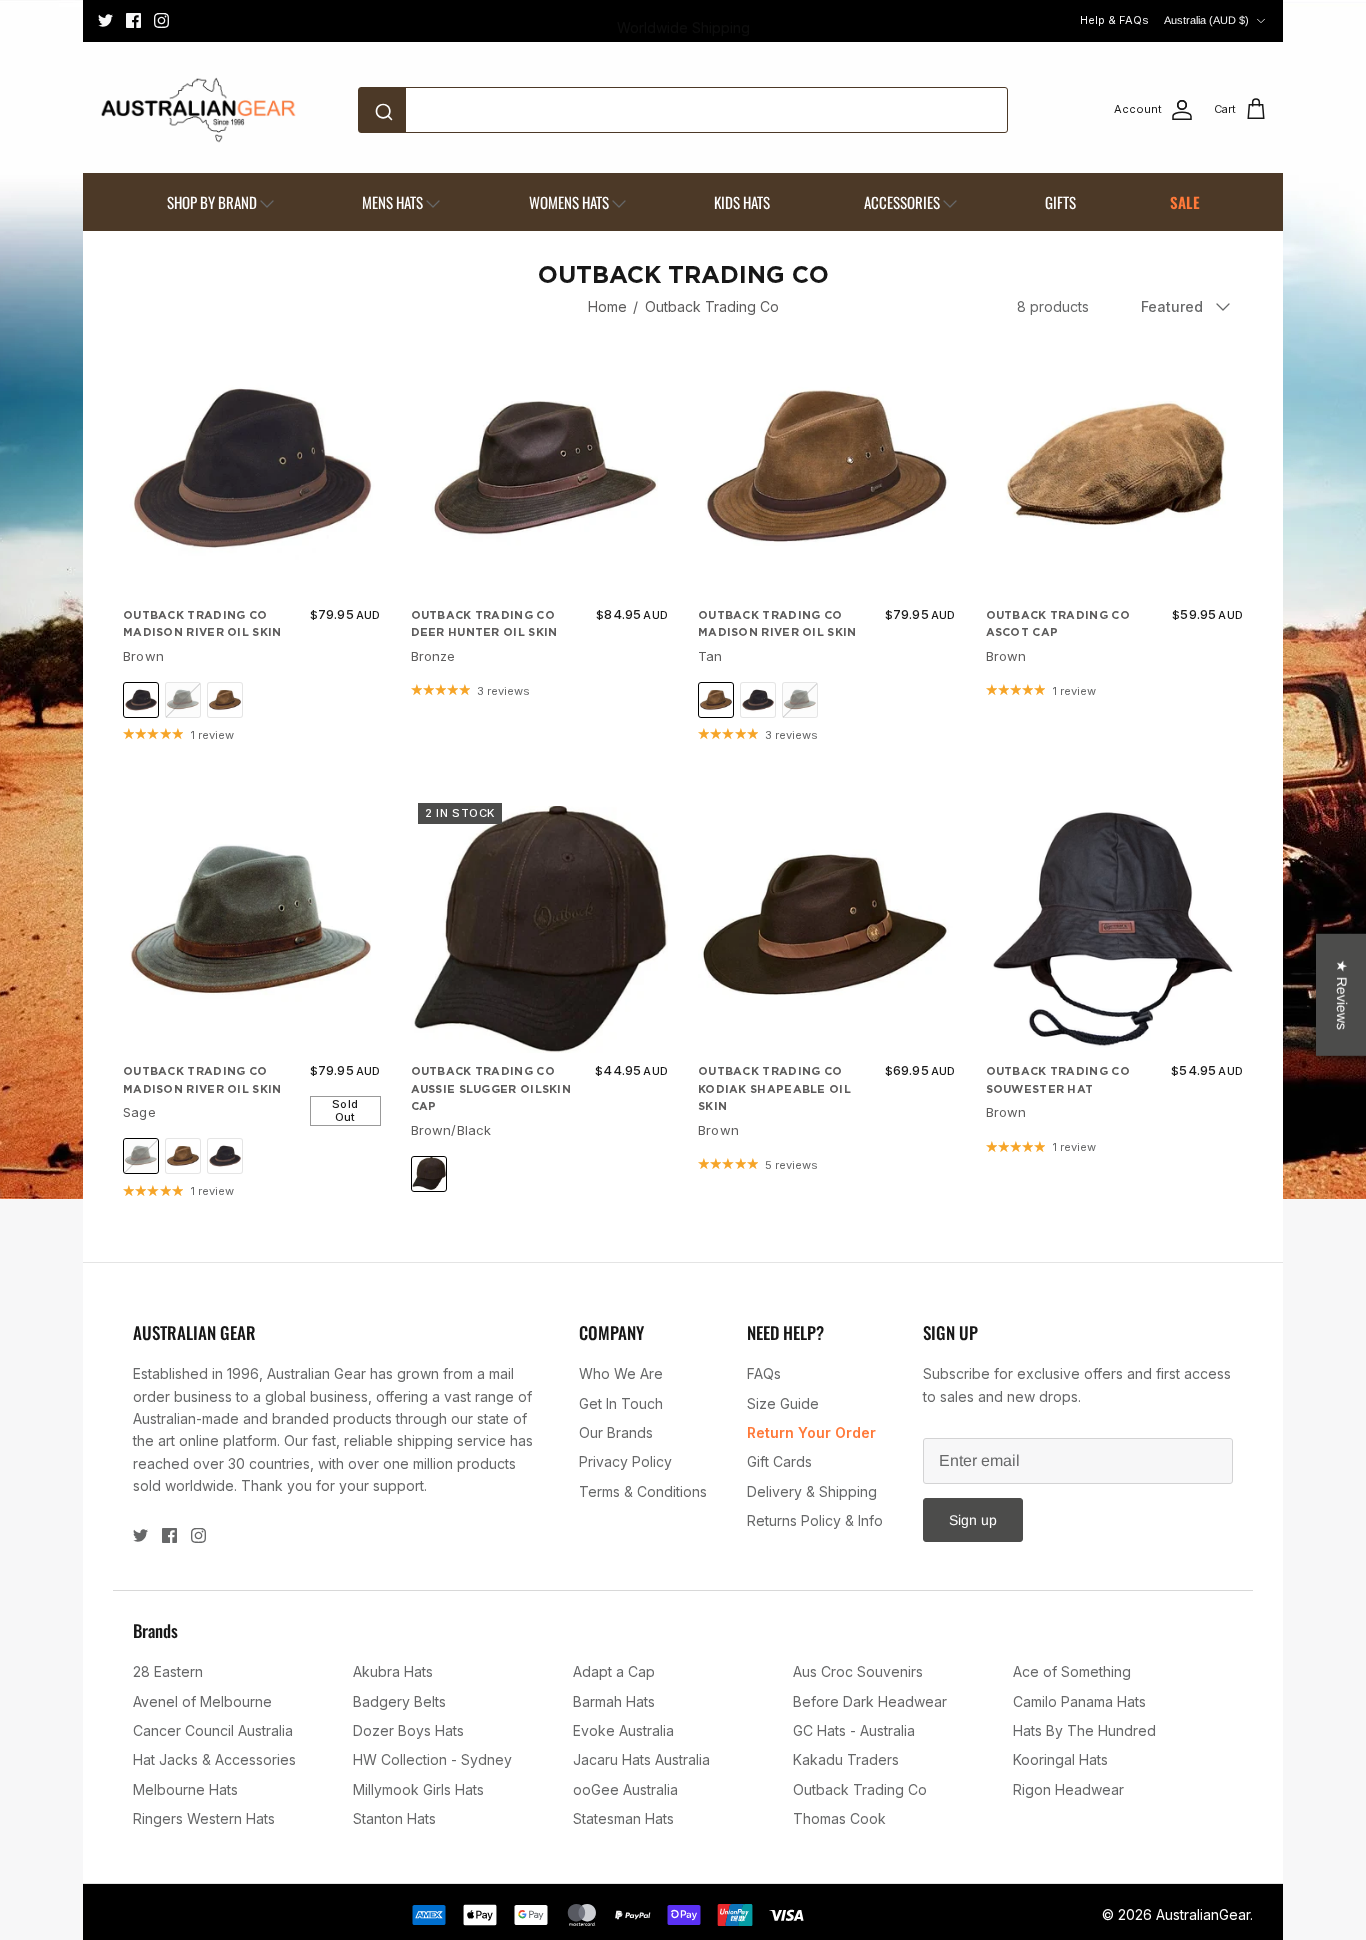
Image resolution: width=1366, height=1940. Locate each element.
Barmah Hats (614, 1701)
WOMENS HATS (569, 202)
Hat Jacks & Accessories (214, 1759)
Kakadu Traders (846, 1759)
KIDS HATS (742, 202)
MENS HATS (392, 202)
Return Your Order (811, 1432)
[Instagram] (161, 20)
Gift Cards (779, 1461)
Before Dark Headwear (870, 1701)
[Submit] (387, 110)
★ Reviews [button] (1342, 995)
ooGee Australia (625, 1789)
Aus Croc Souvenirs (858, 1671)
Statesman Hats (623, 1818)
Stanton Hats (394, 1818)
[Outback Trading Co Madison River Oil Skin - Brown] (252, 468)
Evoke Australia (623, 1730)
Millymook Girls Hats (418, 1789)
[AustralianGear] (198, 110)
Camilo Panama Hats (1079, 1701)
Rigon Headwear (1068, 1789)
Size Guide (783, 1403)
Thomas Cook (839, 1818)
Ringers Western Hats (204, 1818)
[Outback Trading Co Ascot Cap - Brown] (1115, 468)
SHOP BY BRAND (212, 202)
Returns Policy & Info (815, 1520)
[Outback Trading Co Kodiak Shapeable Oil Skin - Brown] (827, 925)
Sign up (973, 1520)
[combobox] (683, 110)
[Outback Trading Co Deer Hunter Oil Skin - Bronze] (540, 468)
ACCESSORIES (902, 202)
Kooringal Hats (1060, 1759)
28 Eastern (168, 1671)
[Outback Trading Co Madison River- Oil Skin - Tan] (827, 468)
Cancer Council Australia (213, 1730)
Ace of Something (1072, 1671)
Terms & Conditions (643, 1491)
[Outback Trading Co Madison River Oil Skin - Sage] (252, 925)
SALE (1185, 202)
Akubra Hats (393, 1671)
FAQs (764, 1373)
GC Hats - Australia (854, 1730)
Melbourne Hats (185, 1789)
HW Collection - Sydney (432, 1759)
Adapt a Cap (614, 1671)
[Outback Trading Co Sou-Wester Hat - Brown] (1115, 925)
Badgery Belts (399, 1701)
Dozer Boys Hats (408, 1730)
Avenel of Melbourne (202, 1701)
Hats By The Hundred (1084, 1730)
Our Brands (616, 1432)
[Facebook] (133, 20)
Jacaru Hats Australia (641, 1759)
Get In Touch (621, 1403)
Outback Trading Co (712, 306)
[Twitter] (105, 20)
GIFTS (1060, 202)
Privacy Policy (625, 1461)
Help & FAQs (1114, 20)
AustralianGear (1203, 1914)
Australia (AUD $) (1206, 20)
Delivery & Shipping (812, 1491)
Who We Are (621, 1373)
